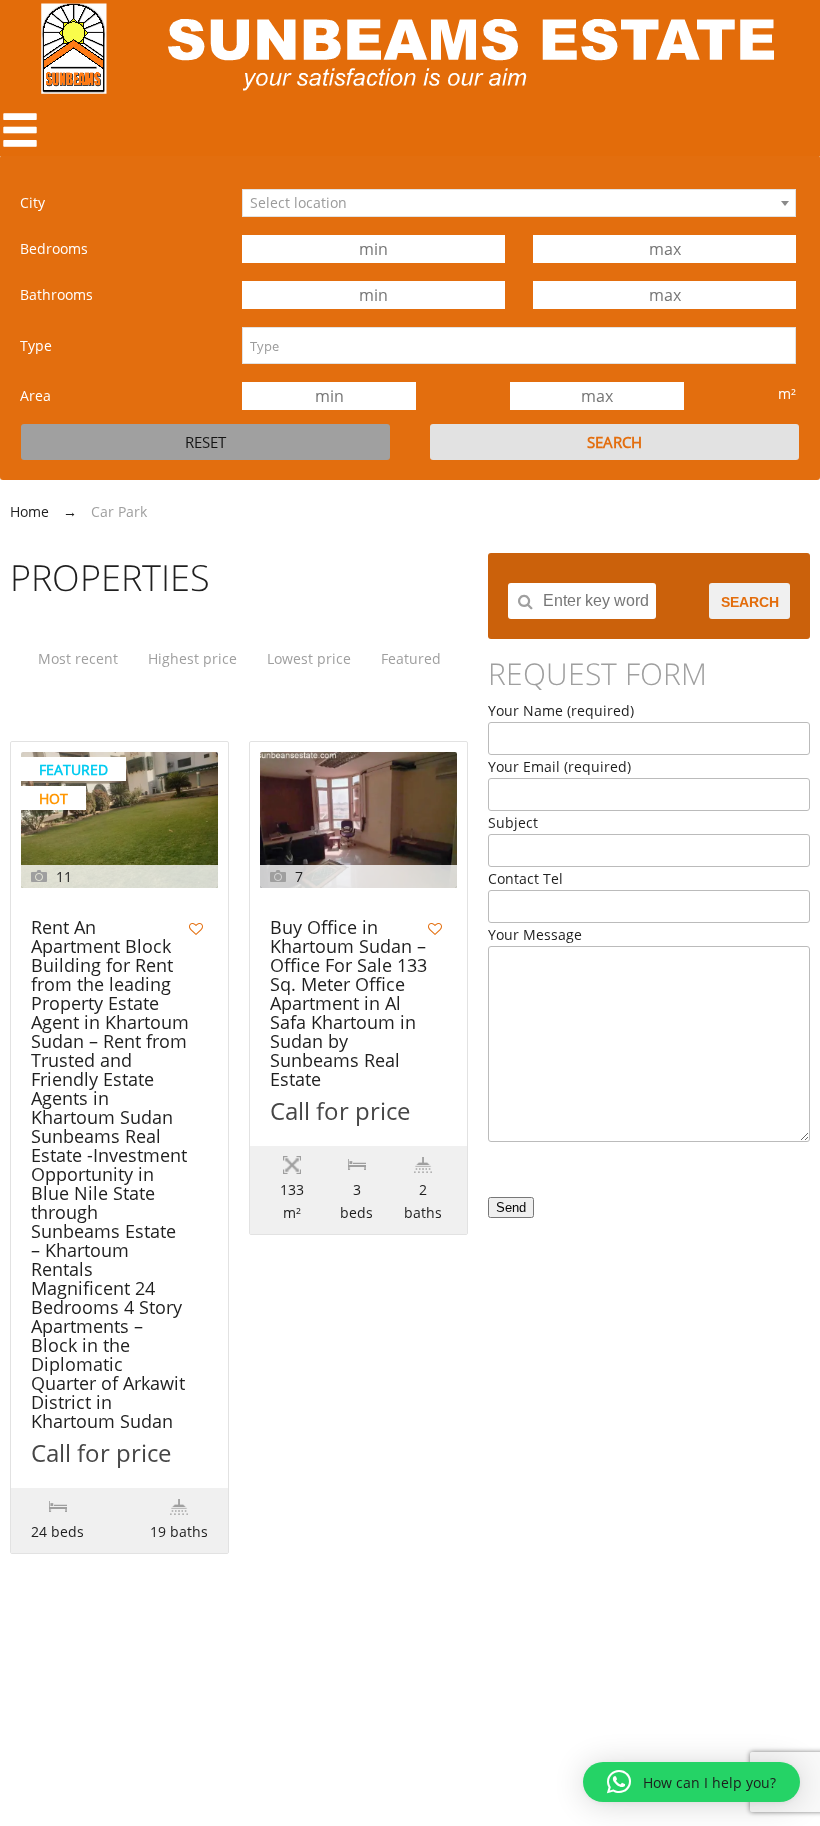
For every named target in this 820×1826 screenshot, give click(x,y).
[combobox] (519, 203)
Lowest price (309, 658)
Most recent (78, 658)
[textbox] (519, 345)
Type (36, 345)
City (32, 202)
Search (750, 602)
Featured (411, 658)
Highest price (192, 658)
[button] (691, 1782)
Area (35, 395)
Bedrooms (54, 248)
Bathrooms (56, 294)
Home (29, 511)
